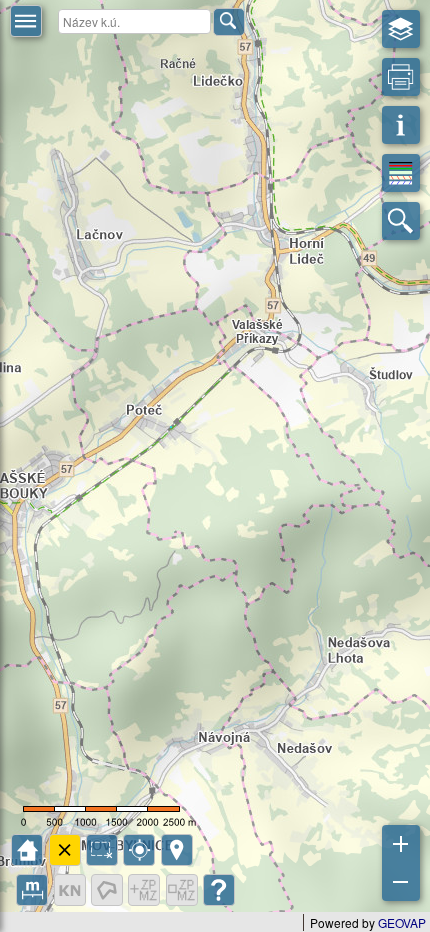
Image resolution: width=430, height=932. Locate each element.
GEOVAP (402, 922)
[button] (26, 21)
